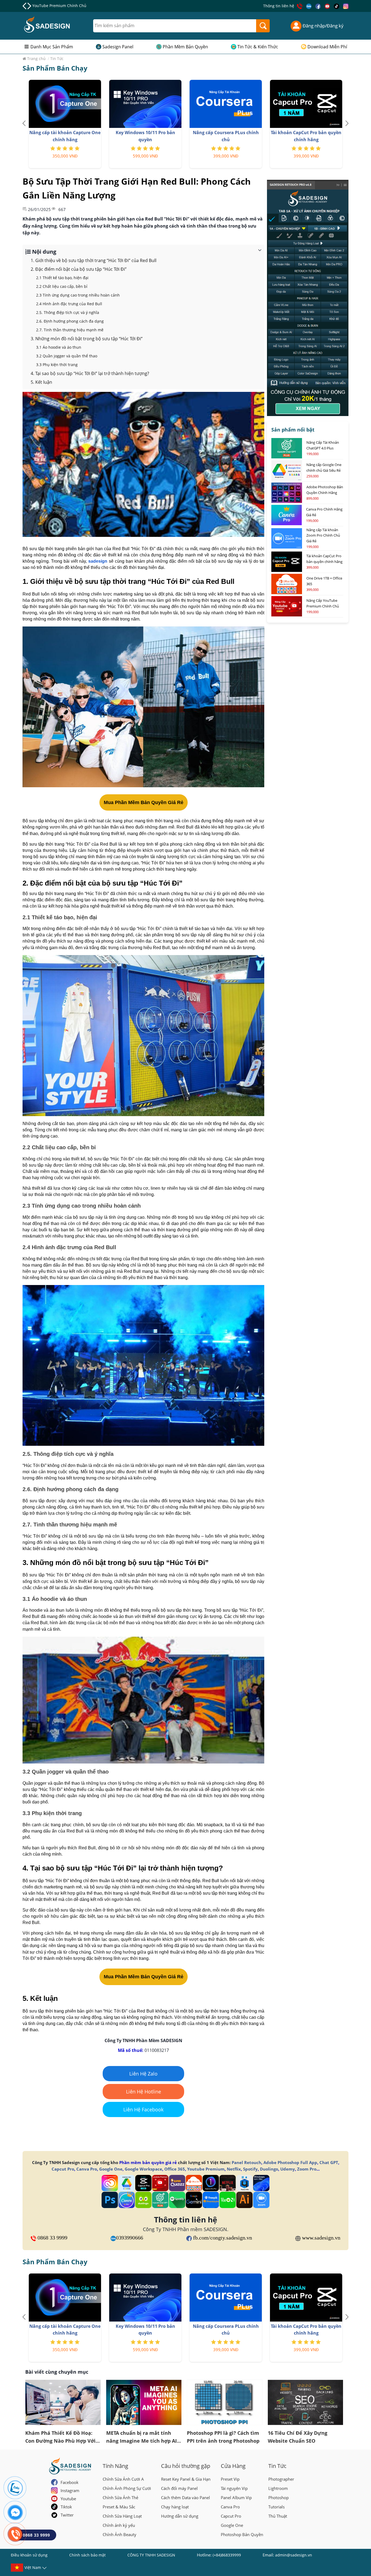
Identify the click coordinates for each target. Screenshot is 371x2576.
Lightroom (278, 2488)
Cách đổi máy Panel (179, 2488)
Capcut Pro (63, 2169)
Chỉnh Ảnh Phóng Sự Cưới (127, 2488)
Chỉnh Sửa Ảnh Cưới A (123, 2479)
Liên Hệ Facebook (143, 2109)
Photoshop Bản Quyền (242, 2534)
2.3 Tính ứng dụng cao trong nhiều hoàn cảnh (78, 295)
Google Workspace (143, 2169)
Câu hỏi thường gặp (186, 2466)
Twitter (67, 2515)
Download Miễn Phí (327, 47)
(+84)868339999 (227, 2555)
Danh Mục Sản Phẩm (52, 47)
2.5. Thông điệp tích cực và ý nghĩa (68, 312)
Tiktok (66, 2507)
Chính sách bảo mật (87, 2555)
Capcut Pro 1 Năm (49, 6)
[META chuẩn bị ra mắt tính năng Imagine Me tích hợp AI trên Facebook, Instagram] (144, 2402)
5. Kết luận (41, 382)
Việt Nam (33, 2567)
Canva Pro (87, 2169)
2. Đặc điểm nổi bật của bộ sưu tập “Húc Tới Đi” (79, 269)
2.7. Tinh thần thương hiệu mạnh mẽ (70, 330)
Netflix (234, 2169)
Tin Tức (277, 2466)
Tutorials (276, 2507)
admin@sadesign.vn (294, 2555)
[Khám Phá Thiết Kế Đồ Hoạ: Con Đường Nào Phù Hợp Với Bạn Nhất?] (63, 2402)
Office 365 (175, 2169)
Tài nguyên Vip (234, 2488)
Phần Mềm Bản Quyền (185, 47)
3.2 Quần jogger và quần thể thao (67, 356)
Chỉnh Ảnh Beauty (120, 2534)
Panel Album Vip (236, 2498)
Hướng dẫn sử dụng (180, 2516)
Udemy (288, 2169)
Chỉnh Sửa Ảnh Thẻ (120, 2498)
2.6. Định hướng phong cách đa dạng (70, 321)
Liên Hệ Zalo (143, 2074)
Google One (111, 2169)
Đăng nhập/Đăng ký (323, 26)
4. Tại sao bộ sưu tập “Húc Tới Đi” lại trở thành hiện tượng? (90, 373)
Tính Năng (115, 2466)
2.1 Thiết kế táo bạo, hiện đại (62, 278)
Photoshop (279, 2498)
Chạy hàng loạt (175, 2507)
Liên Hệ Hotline (144, 2092)
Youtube (68, 2499)
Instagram (70, 2490)
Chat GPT (329, 2162)
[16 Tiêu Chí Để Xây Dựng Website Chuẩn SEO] (306, 2402)
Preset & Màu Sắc (119, 2507)
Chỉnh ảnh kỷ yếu (119, 2525)
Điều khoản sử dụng (29, 2555)
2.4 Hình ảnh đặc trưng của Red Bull (69, 304)
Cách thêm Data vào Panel (185, 2498)
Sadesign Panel (118, 47)
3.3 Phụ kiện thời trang (57, 365)
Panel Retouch (246, 2162)
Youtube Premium (206, 2169)
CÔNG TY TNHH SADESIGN (151, 2555)
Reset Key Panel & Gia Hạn (186, 2479)
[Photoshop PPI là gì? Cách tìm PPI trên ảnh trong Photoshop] (225, 2402)
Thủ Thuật (278, 2516)
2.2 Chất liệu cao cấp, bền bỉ (62, 286)
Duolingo (269, 2169)
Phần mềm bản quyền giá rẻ (148, 2162)
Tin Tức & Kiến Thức (258, 47)
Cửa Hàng (233, 2466)
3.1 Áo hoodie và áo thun (59, 347)
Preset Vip (230, 2479)
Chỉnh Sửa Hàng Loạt (122, 2516)
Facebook (70, 2482)
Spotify (250, 2169)
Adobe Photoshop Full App (290, 2162)
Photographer (281, 2479)
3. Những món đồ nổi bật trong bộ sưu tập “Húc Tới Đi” (87, 339)
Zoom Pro (307, 2169)
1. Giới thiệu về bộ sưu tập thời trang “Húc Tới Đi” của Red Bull (94, 260)
